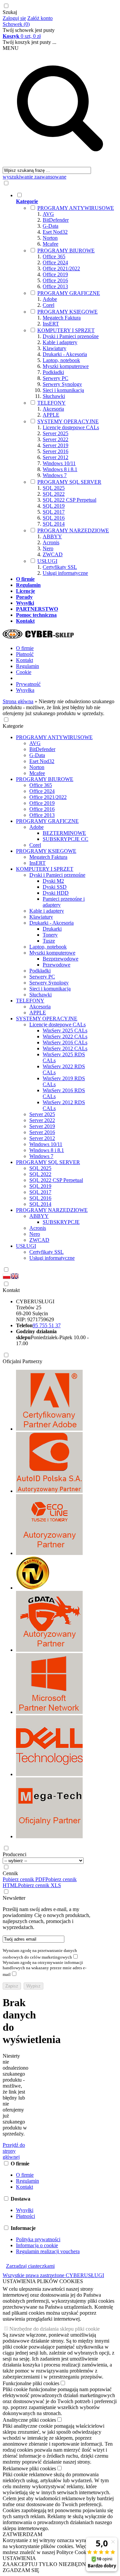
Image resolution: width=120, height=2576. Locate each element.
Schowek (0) (16, 24)
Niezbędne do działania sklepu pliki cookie (54, 2329)
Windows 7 (55, 475)
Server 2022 (55, 439)
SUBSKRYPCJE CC (65, 839)
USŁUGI (47, 561)
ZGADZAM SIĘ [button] (21, 2570)
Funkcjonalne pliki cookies (31, 2383)
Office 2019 (55, 274)
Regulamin (27, 666)
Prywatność (28, 684)
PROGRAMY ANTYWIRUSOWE (76, 208)
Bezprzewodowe (60, 959)
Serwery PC (55, 378)
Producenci (14, 1854)
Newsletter (14, 1898)
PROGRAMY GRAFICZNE (69, 293)
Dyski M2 (53, 881)
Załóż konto (40, 18)
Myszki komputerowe (66, 366)
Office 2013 (55, 286)
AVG (48, 214)
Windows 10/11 (59, 463)
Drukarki (52, 929)
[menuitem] (67, 384)
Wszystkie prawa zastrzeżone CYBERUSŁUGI (53, 2275)
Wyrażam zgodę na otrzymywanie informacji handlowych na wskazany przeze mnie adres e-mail (44, 1968)
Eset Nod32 (55, 232)
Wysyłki (25, 2210)
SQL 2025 (54, 488)
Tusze (49, 941)
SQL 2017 (54, 512)
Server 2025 (55, 433)
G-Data (50, 226)
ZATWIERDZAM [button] (22, 2534)
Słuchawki (54, 396)
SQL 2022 (54, 494)
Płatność (25, 654)
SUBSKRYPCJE (61, 1222)
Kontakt (24, 660)
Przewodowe (56, 965)
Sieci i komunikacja (63, 390)
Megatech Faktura (62, 318)
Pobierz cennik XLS (39, 1885)
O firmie (25, 648)
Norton (50, 238)
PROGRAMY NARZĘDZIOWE (73, 530)
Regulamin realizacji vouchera (48, 2251)
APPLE (51, 415)
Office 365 (54, 257)
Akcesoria (53, 409)
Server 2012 (55, 457)
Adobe (50, 299)
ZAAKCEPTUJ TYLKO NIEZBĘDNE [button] (46, 2564)
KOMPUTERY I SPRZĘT (66, 330)
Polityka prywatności (38, 2239)
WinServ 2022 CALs (65, 1036)
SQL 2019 (54, 506)
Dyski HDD (56, 893)
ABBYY (52, 536)
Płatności (25, 2216)
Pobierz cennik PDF (24, 1879)
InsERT (51, 324)
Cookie (24, 672)
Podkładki (53, 372)
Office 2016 (55, 280)
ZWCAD (53, 554)
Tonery (50, 935)
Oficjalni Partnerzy (22, 1361)
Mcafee (50, 244)
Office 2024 (55, 262)
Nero (48, 548)
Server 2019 (55, 445)
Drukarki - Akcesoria (65, 354)
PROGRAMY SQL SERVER (69, 482)
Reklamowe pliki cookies (29, 2468)
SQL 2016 (54, 518)
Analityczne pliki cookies (29, 2420)
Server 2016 (55, 451)
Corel (48, 305)
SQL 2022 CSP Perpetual (69, 500)
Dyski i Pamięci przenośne (71, 336)
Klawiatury (54, 348)
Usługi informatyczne (65, 573)
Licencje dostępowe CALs (71, 427)
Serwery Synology (62, 384)
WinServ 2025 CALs (65, 1030)
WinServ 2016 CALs (65, 1042)
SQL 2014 (54, 524)
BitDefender (56, 220)
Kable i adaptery (60, 342)
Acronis (51, 542)
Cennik (10, 1873)
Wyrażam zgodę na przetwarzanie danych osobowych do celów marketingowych (40, 1954)
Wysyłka (25, 690)
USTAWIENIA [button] (19, 2558)
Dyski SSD (55, 887)
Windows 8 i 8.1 (60, 469)
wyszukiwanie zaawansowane (34, 177)
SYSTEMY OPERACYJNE (68, 421)
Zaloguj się (14, 18)
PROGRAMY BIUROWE (66, 251)
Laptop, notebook (61, 360)
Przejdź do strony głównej (14, 2151)
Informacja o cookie (37, 2245)
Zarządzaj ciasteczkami (30, 2266)
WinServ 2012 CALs (65, 1048)
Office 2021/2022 (61, 268)
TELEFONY (51, 403)
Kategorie (13, 726)
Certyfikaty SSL (60, 567)
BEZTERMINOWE (64, 833)
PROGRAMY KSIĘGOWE (67, 312)
